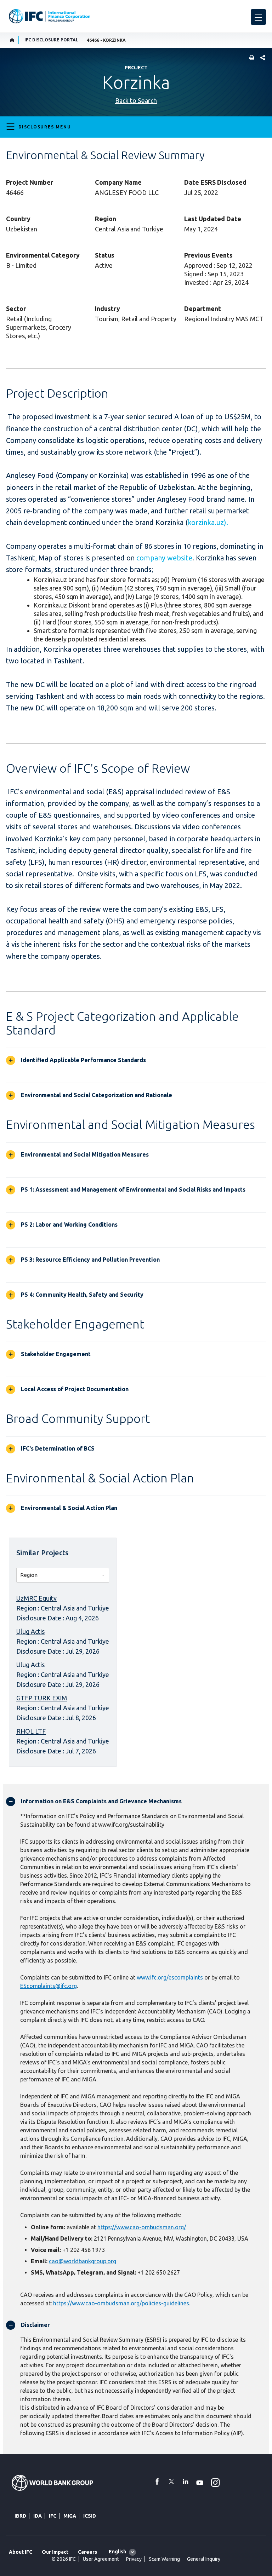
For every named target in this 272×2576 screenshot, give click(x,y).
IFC (53, 2516)
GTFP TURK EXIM (42, 1698)
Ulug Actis (30, 1631)
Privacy (134, 2559)
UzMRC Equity (36, 1598)
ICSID (90, 2516)
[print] (250, 58)
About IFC (21, 2552)
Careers (87, 2552)
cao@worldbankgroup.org (83, 2261)
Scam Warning (164, 2559)
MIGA (70, 2516)
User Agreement (101, 2559)
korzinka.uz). (208, 522)
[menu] (258, 17)
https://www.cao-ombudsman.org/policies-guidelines (121, 2303)
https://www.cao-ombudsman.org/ (142, 2227)
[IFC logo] (50, 16)
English (117, 2552)
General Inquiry (204, 2559)
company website (164, 558)
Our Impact (55, 2552)
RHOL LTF (31, 1731)
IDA (38, 2516)
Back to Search (136, 100)
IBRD (20, 2516)
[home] (12, 40)
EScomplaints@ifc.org (49, 1986)
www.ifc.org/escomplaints (170, 1977)
